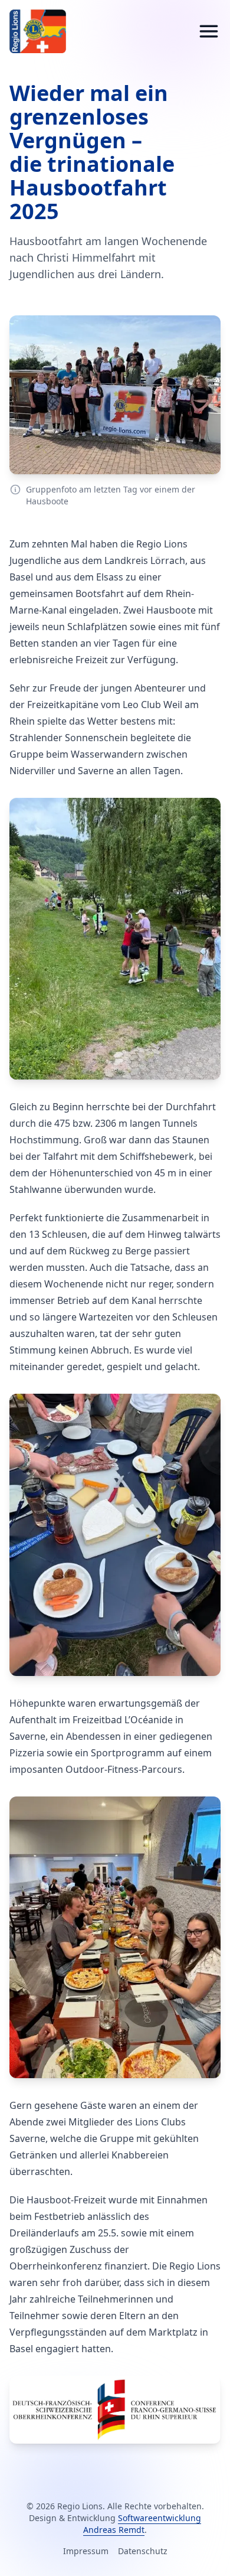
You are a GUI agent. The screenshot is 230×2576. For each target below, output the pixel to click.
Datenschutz (143, 2551)
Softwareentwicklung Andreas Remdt (142, 2524)
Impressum (86, 2551)
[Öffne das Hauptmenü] (209, 31)
